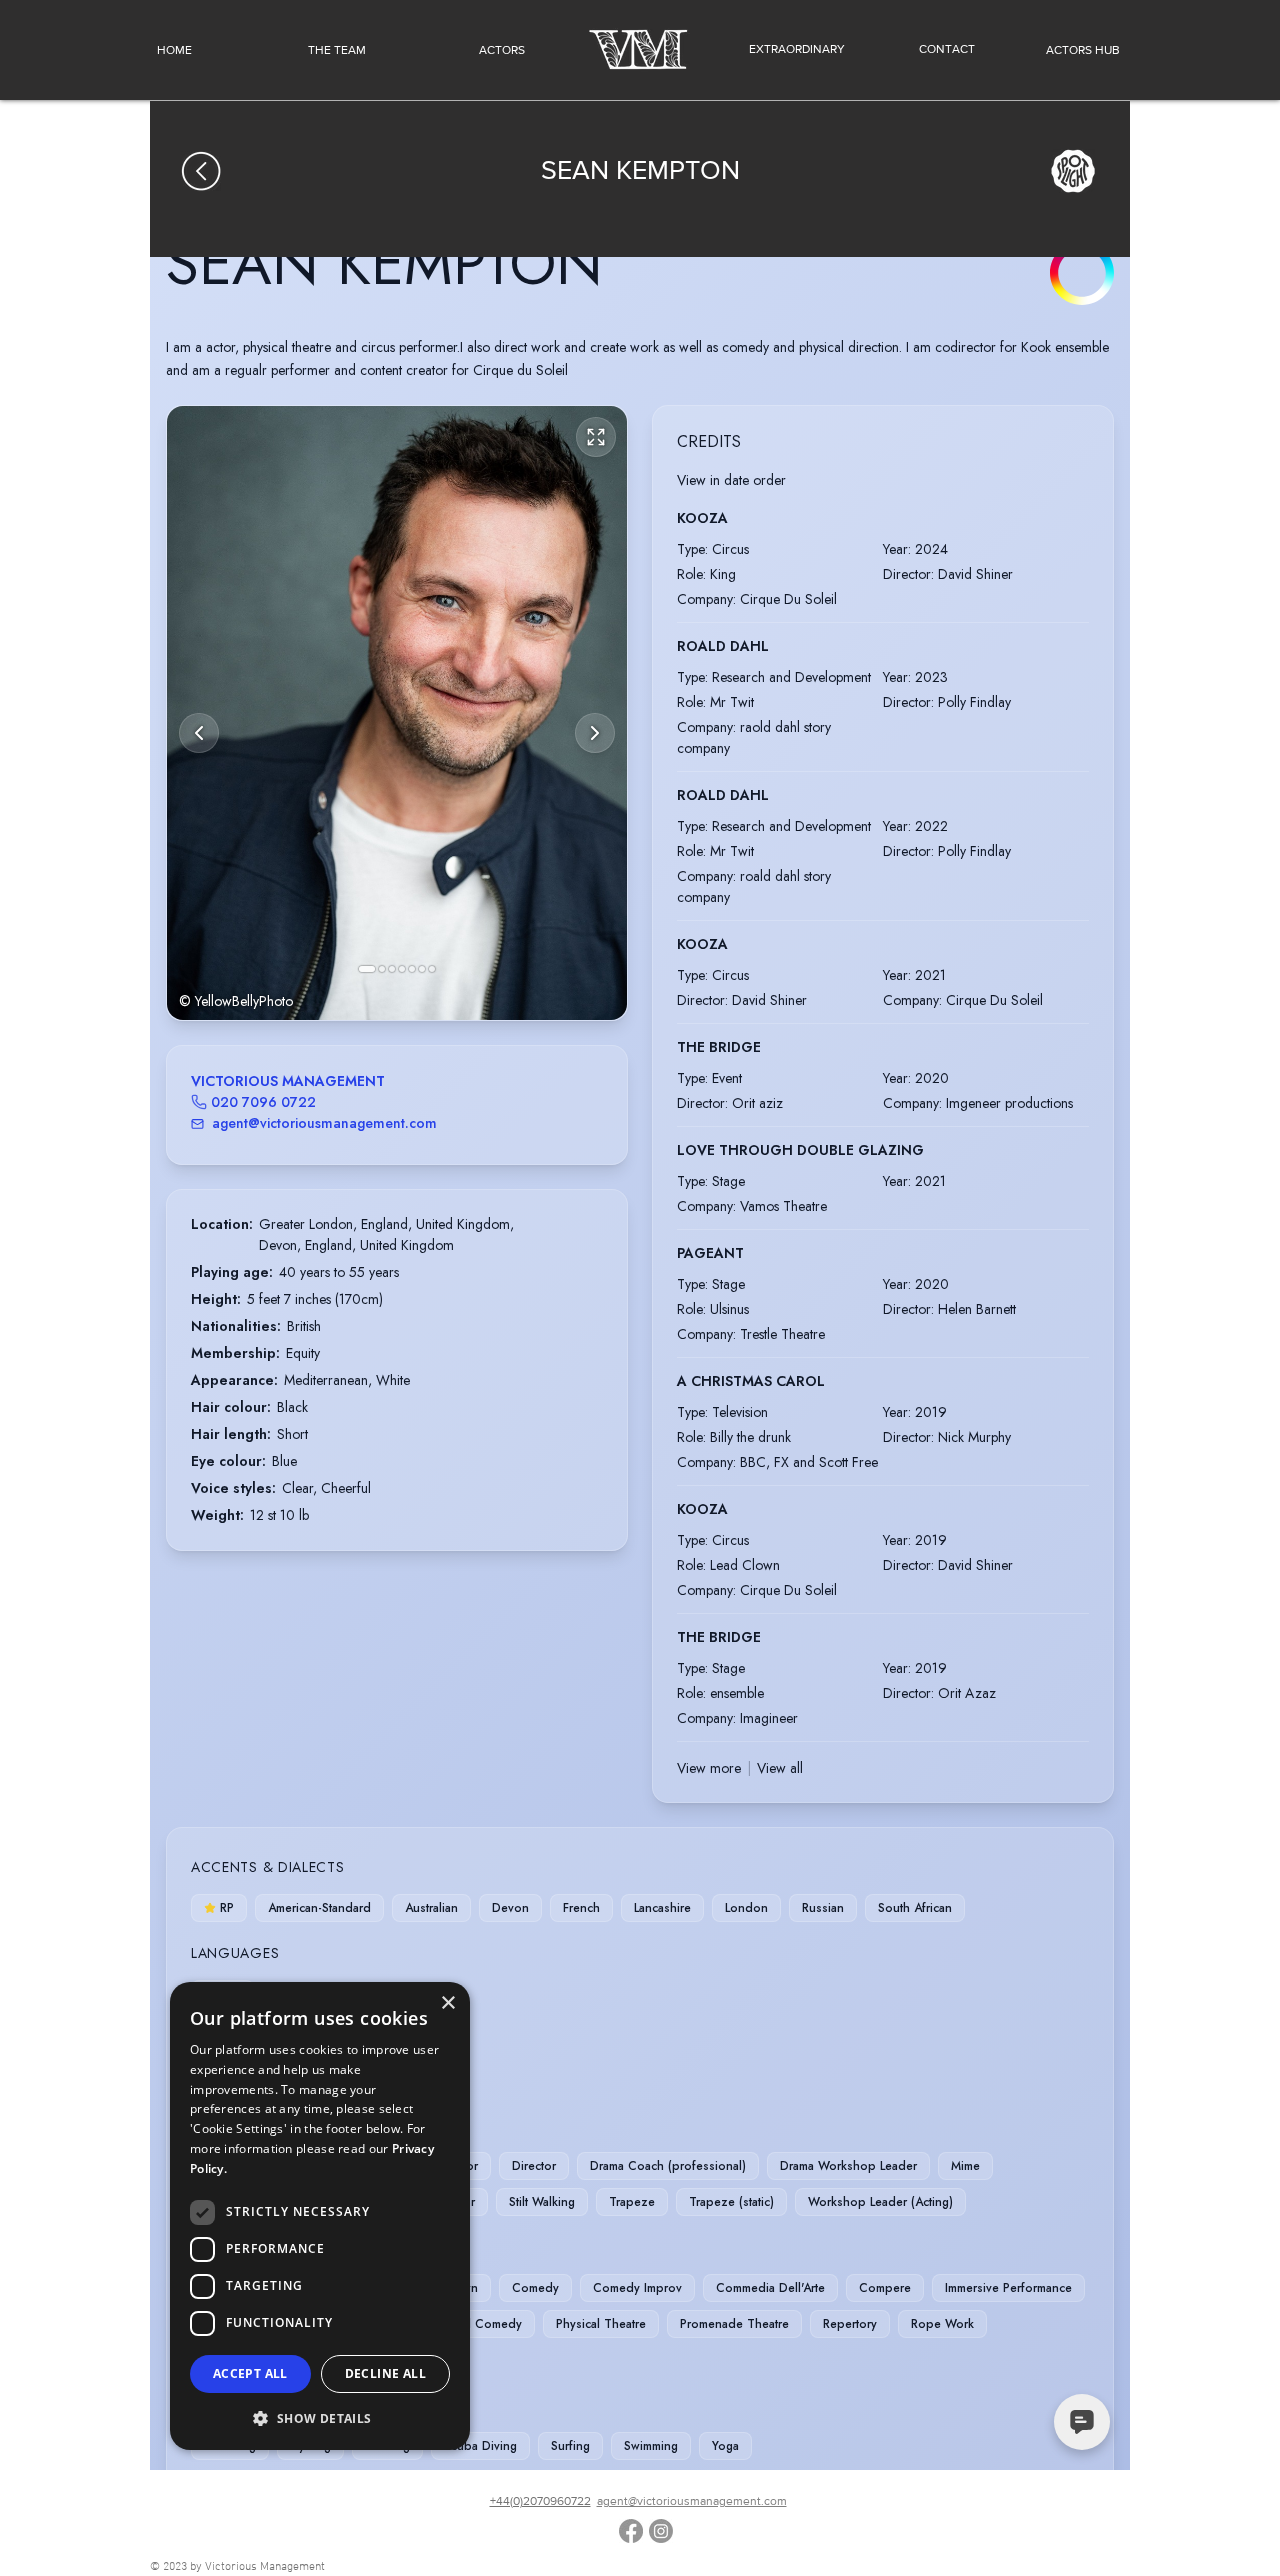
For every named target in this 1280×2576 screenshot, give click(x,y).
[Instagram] (661, 2531)
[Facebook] (631, 2531)
